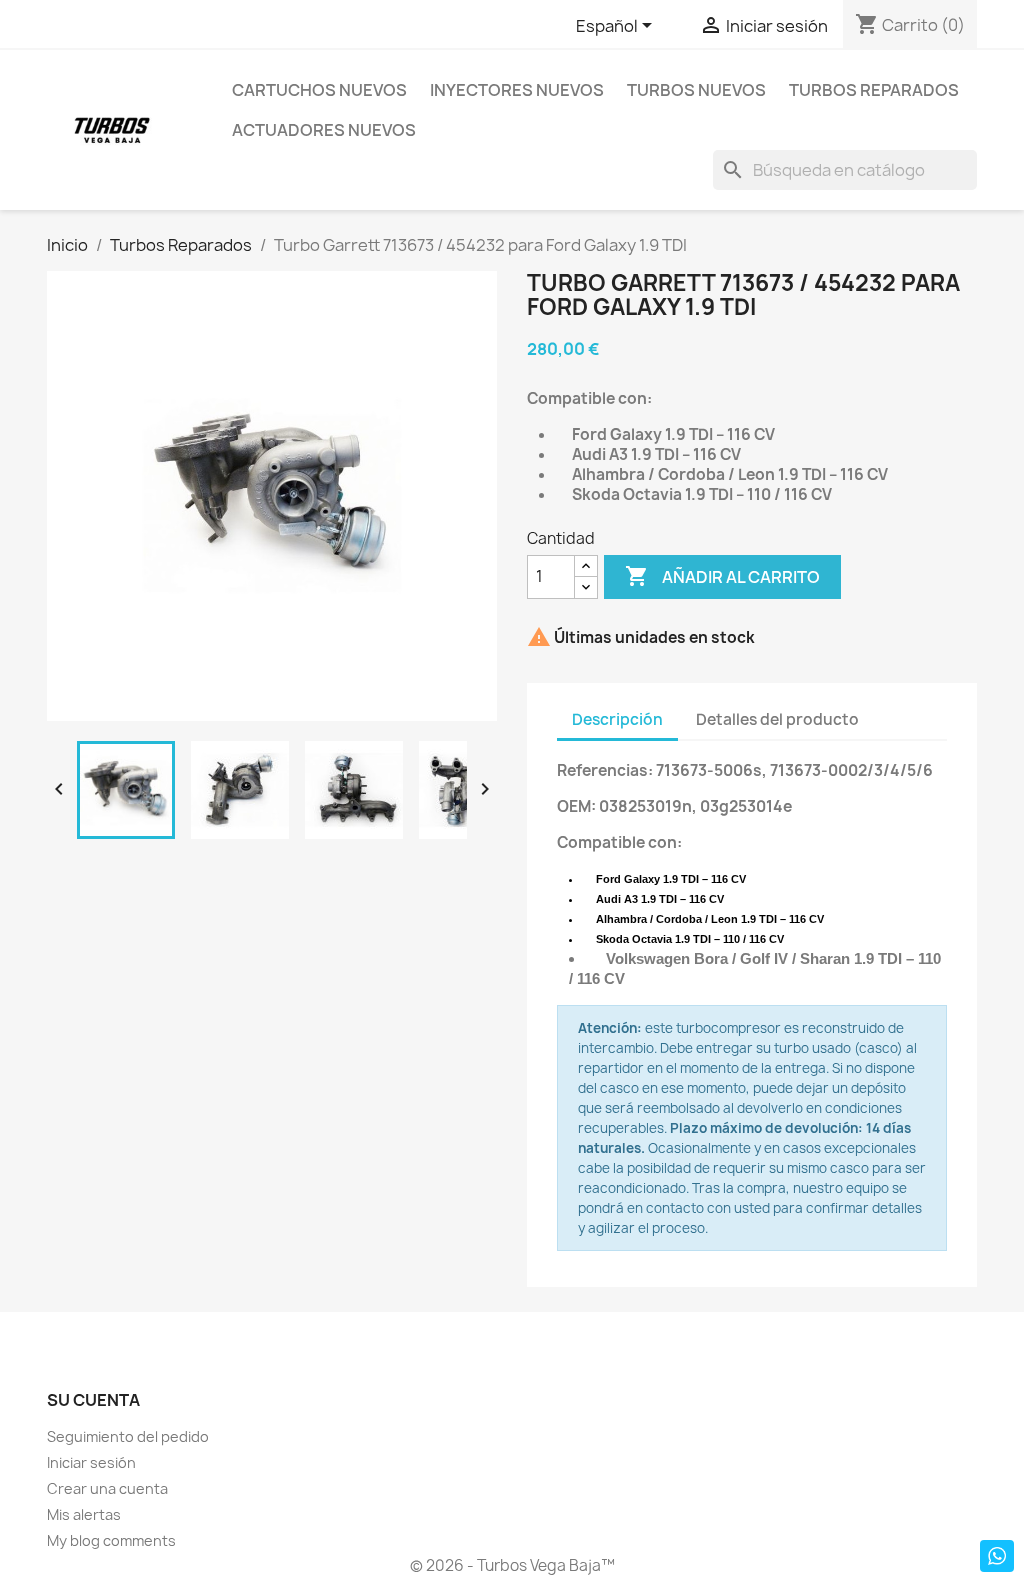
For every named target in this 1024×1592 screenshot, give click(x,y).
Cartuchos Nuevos (319, 90)
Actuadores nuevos (324, 130)
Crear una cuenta (107, 1488)
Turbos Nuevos (696, 90)
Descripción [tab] (617, 719)
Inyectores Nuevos (517, 90)
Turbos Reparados (874, 90)
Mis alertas (84, 1514)
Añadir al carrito (722, 576)
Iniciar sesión (91, 1462)
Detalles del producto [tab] (777, 719)
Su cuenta (93, 1400)
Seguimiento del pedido (128, 1436)
